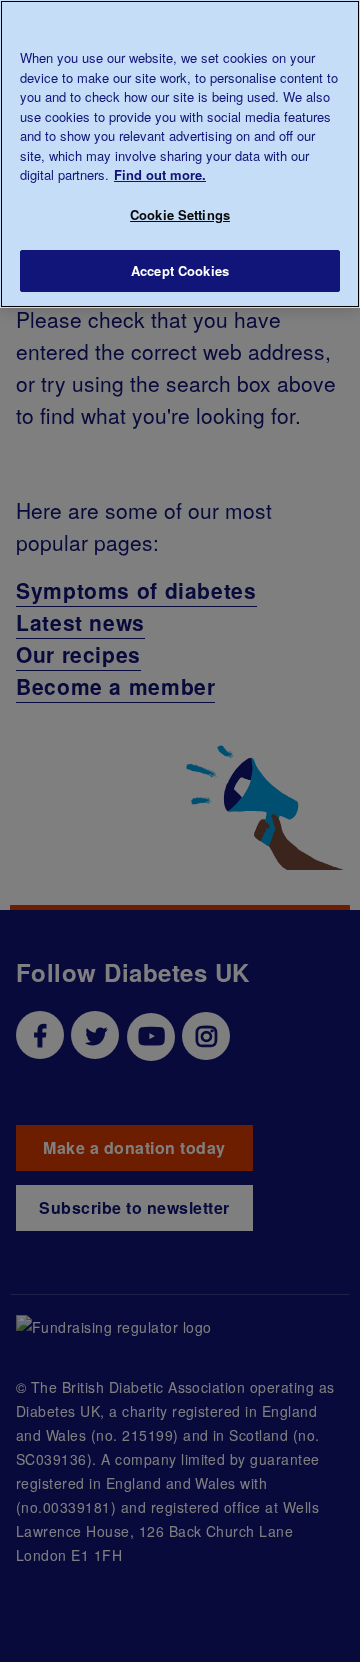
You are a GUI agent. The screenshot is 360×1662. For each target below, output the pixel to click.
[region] (180, 154)
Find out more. (160, 174)
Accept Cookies (180, 270)
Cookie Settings (180, 214)
